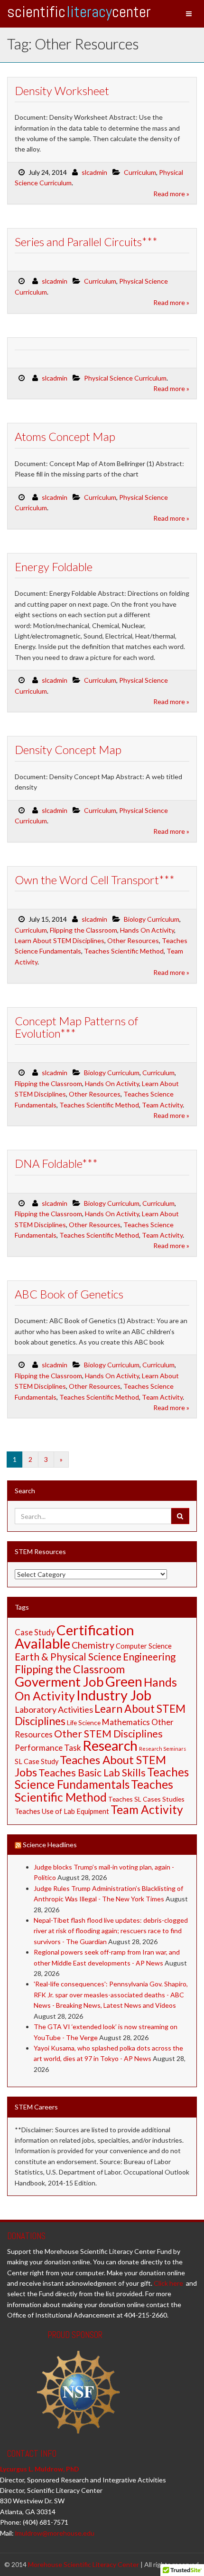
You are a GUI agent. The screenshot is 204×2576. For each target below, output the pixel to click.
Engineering (149, 1656)
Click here (168, 2283)
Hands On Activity (147, 930)
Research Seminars (162, 1749)
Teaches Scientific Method (124, 951)
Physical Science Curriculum (125, 378)
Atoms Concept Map (65, 436)
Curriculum (140, 172)
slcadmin (94, 172)
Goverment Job (59, 1682)
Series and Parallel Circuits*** (86, 242)
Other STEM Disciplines (108, 1734)
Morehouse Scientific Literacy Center (83, 2564)
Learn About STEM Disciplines (60, 940)
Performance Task (48, 1748)
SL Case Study (37, 1761)
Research (110, 1745)
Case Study (35, 1632)
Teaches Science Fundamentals (102, 1778)
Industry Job (114, 1695)
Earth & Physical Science (68, 1656)
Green (124, 1681)
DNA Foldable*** (56, 1163)
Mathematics (126, 1722)
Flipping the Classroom (83, 930)
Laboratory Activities (54, 1709)
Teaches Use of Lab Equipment (62, 1811)
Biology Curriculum (152, 919)
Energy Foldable (54, 567)
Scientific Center (79, 12)
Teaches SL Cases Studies (146, 1799)
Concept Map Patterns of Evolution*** (76, 1027)
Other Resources (133, 940)
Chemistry (93, 1645)
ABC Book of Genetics (69, 1294)
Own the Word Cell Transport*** (95, 880)
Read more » (171, 194)
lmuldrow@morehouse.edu (55, 2533)
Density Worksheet (62, 91)
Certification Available (74, 1636)
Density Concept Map (68, 749)
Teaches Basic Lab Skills (92, 1773)
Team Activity (162, 1105)
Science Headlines (50, 1845)
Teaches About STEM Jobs (90, 1766)
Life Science (84, 1722)
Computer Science (144, 1646)
